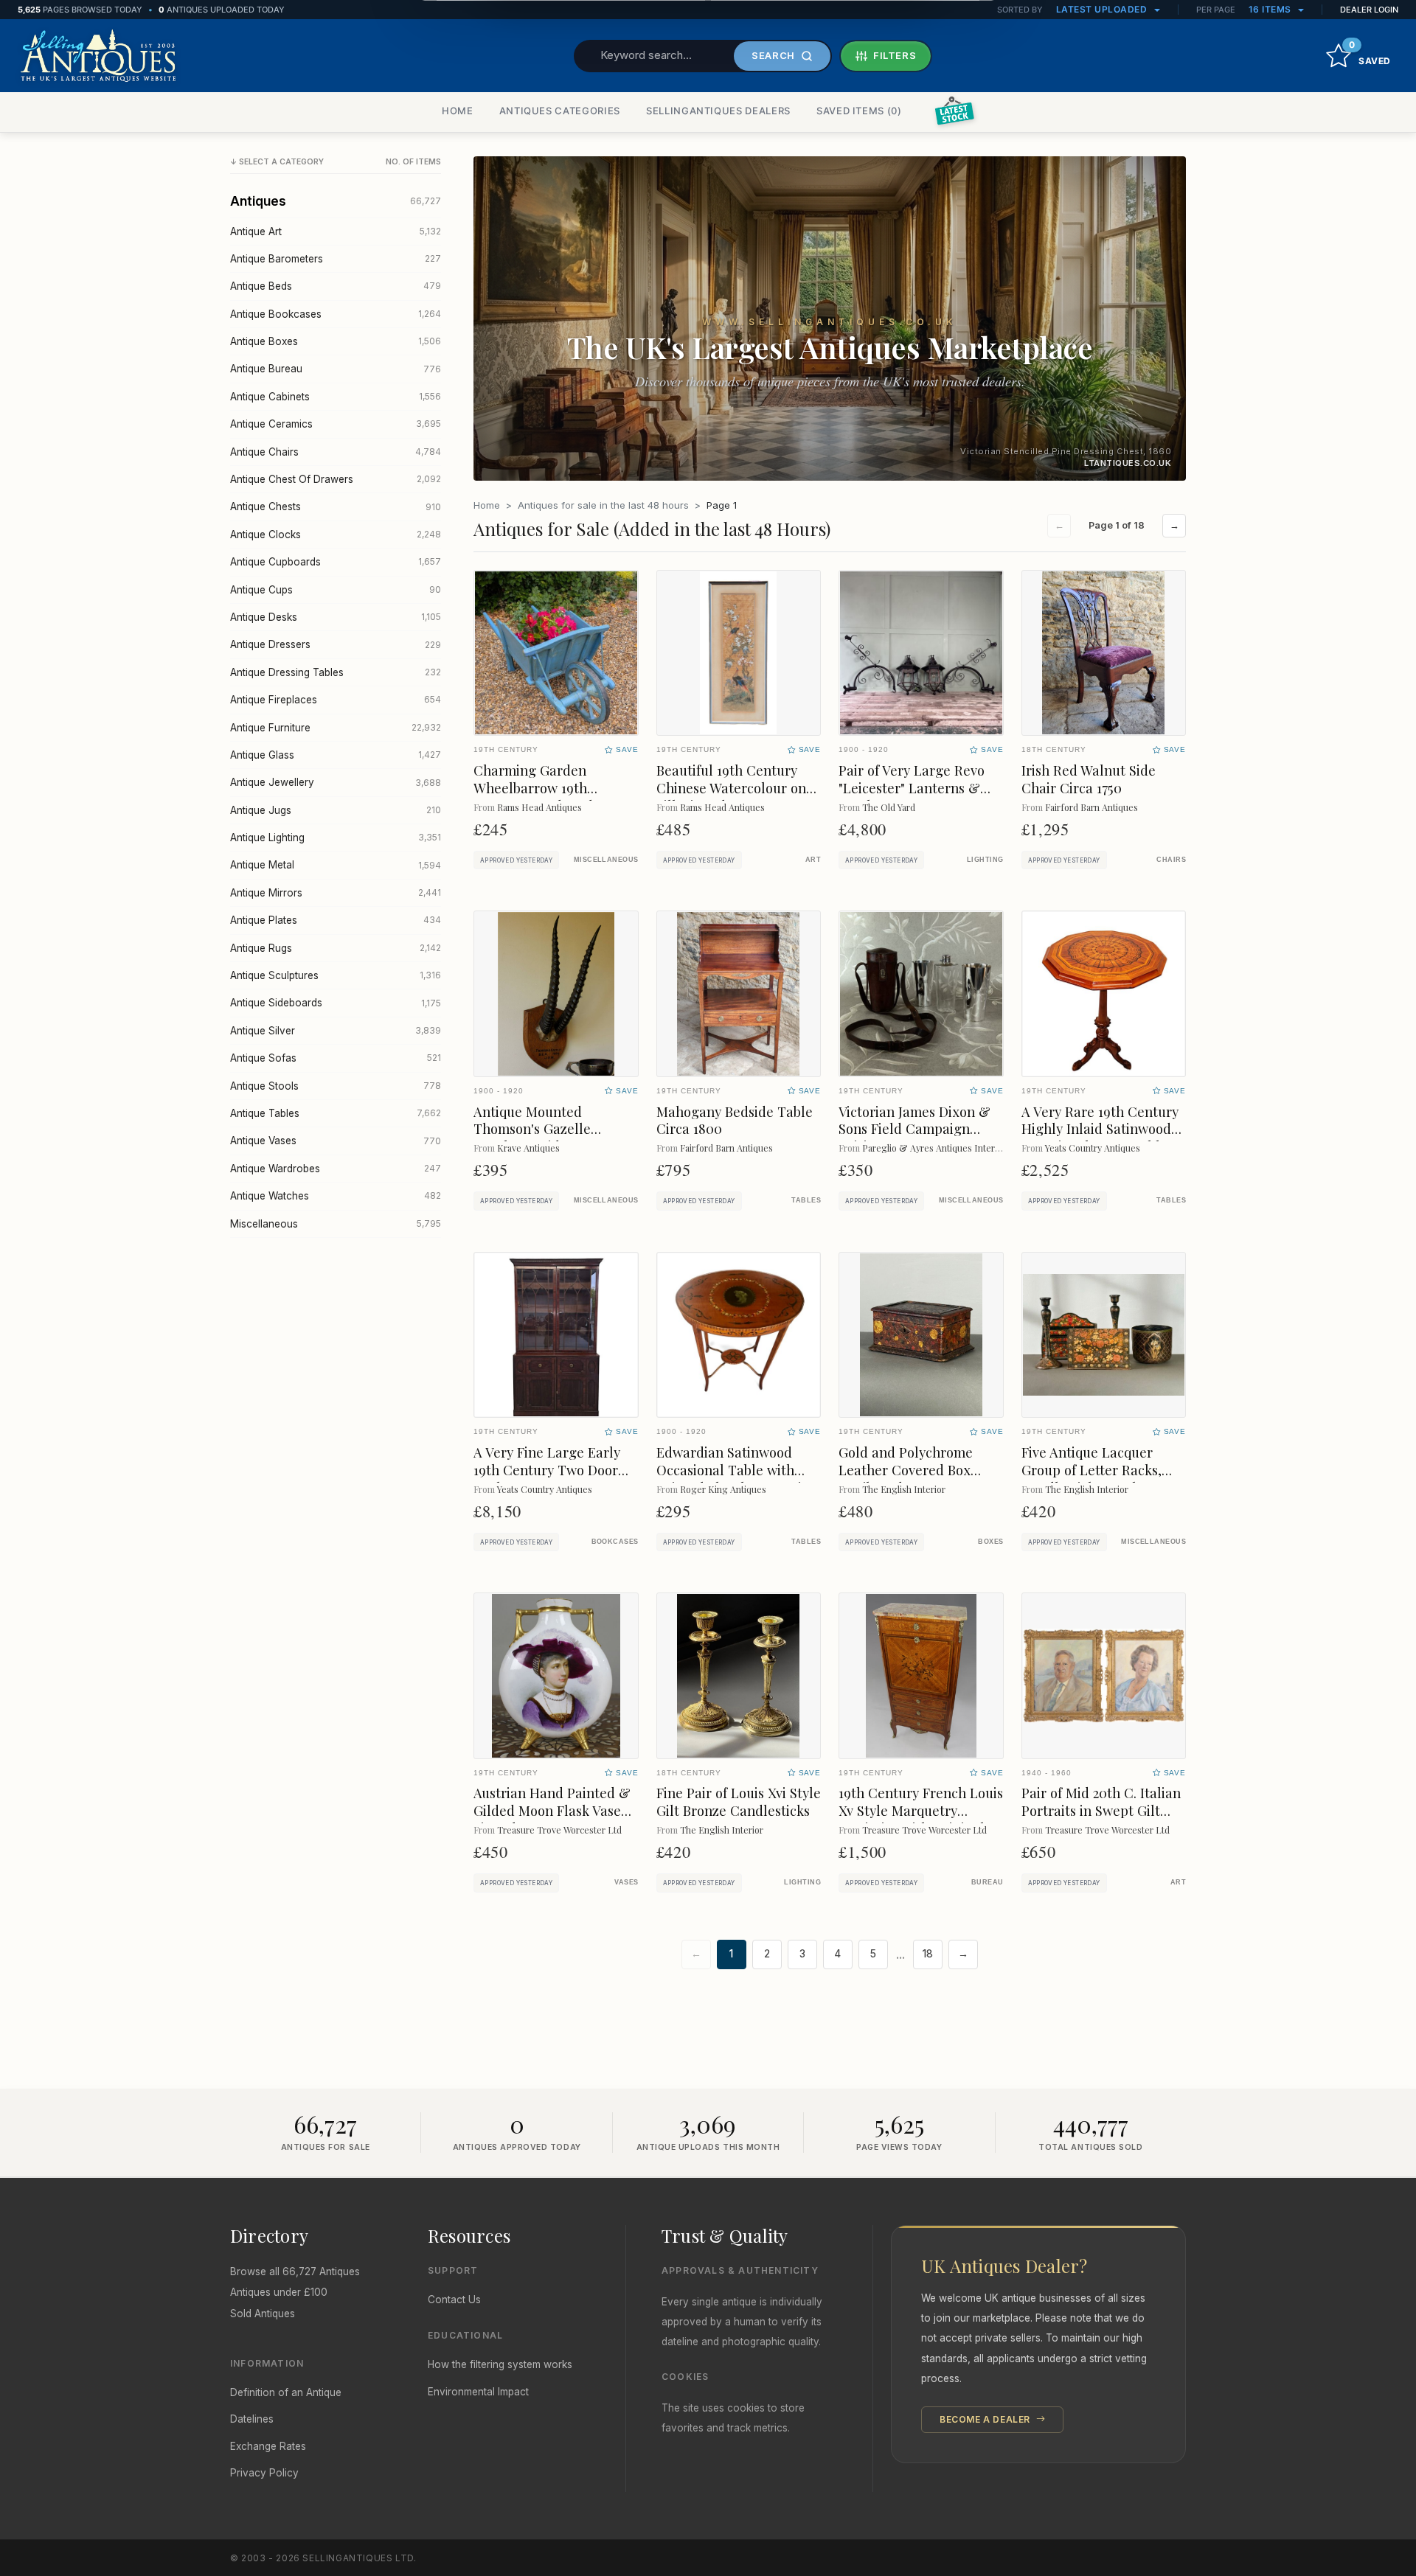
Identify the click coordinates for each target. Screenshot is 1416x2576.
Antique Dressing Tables (336, 672)
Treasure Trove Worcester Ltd (559, 1830)
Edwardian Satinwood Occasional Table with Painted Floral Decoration (737, 1470)
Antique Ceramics (336, 424)
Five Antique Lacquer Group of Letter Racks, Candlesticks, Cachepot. (1096, 1470)
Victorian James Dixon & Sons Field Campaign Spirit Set (914, 1129)
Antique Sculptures (336, 975)
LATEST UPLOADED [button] (1103, 9)
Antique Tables (336, 1113)
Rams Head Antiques (539, 807)
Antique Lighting (336, 838)
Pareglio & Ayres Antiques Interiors (936, 1148)
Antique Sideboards (336, 1003)
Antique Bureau (336, 369)
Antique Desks (336, 617)
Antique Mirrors (336, 893)
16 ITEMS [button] (1271, 9)
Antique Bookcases (336, 314)
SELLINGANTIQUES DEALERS (718, 111)
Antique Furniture (336, 728)
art (813, 860)
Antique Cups (336, 590)
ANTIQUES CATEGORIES (560, 111)
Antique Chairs (336, 452)
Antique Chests (336, 507)
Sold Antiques (263, 2314)
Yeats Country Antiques (1093, 1148)
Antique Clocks (336, 535)
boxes (990, 1542)
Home (487, 505)
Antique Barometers (336, 259)
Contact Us (454, 2300)
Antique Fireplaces (336, 700)
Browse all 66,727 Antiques (295, 2272)
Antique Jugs (336, 810)
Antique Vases (336, 1141)
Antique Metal (336, 865)
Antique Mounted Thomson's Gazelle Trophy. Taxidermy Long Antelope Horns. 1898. (550, 1138)
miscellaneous (606, 860)
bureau (988, 1882)
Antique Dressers (336, 644)
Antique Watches (336, 1196)
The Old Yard (889, 807)
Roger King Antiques (723, 1489)
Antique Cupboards (336, 562)
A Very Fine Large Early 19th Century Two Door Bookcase (547, 1470)
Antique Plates (336, 920)
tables (806, 1200)
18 (928, 1954)
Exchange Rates (268, 2446)
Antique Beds (336, 286)
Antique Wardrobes (336, 1169)
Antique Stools (336, 1086)
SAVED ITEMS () (859, 111)
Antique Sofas (336, 1058)
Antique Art (336, 232)
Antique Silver (336, 1031)
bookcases (615, 1542)
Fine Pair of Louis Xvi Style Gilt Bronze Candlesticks (739, 1802)
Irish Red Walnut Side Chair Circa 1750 (1089, 779)
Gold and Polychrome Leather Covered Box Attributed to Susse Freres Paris (920, 1479)
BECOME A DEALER (986, 2419)
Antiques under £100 (279, 2292)
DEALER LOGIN (1369, 10)
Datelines (252, 2419)
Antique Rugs (336, 948)
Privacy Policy (264, 2473)
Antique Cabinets (336, 397)
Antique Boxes (336, 341)
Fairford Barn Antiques (1091, 807)
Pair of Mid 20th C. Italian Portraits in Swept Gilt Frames (1101, 1810)
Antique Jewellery (336, 782)
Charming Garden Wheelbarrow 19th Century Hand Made (537, 788)
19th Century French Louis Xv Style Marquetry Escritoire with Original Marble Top (921, 1819)
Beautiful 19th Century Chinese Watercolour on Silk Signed (731, 788)
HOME (458, 111)
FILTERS (895, 55)
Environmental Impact (478, 2392)
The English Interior (904, 1489)
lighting (985, 860)
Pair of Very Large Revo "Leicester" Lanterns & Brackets (912, 788)
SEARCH (773, 55)
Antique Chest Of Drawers (336, 479)
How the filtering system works (500, 2364)
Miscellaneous (336, 1224)
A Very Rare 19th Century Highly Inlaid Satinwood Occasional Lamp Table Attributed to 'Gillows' (1100, 1138)
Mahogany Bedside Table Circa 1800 (735, 1120)
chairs (1171, 860)
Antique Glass (336, 755)
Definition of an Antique (286, 2392)
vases (626, 1882)
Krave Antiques (528, 1148)
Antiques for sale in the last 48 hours (603, 505)
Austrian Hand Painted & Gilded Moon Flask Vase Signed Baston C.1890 (552, 1810)
